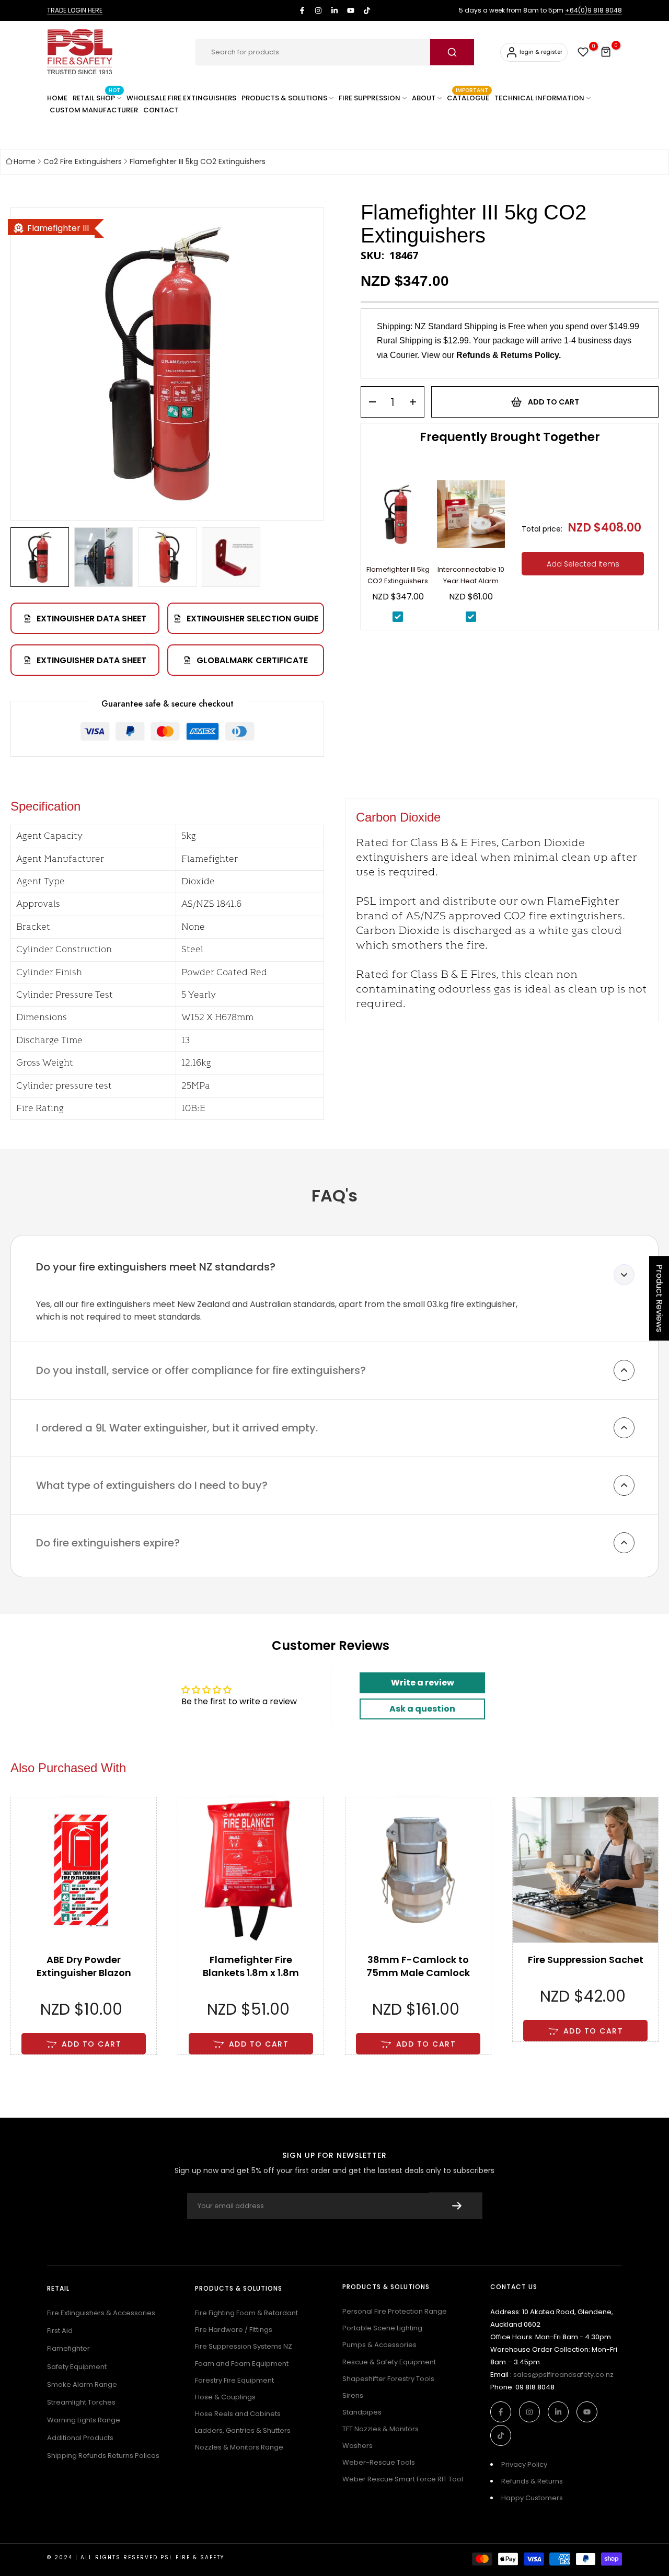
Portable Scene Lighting (382, 2328)
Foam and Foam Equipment (242, 2364)
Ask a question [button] (422, 1709)
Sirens (353, 2395)
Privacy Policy (524, 2464)
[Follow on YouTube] (351, 10)
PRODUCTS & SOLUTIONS (284, 98)
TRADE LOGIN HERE (75, 10)
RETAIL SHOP (96, 97)
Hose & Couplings (225, 2397)
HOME (57, 98)
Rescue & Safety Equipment (389, 2362)
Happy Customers (532, 2498)
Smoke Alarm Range (82, 2384)
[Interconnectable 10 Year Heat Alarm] (471, 518)
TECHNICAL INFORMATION (539, 98)
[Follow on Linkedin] (334, 10)
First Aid (60, 2331)
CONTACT (161, 110)
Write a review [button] (423, 1683)
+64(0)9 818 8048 (593, 10)
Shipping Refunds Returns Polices (103, 2456)
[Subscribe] (455, 2206)
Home (25, 161)
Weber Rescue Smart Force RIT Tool (403, 2479)
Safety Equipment (77, 2367)
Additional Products (80, 2438)
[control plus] (416, 402)
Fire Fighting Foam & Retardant (246, 2313)
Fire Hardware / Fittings (234, 2330)
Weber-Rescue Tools (379, 2462)
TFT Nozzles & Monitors (380, 2429)
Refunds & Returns (532, 2481)
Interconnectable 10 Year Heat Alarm (471, 575)
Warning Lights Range (84, 2420)
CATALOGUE (468, 97)
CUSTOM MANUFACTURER (94, 110)
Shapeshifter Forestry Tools (388, 2379)
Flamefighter (68, 2348)
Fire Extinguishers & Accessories (101, 2313)
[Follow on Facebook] (302, 10)
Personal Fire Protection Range (395, 2311)
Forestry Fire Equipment (234, 2380)
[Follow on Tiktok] (367, 10)
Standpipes (362, 2412)
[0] (583, 52)
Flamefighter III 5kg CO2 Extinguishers (198, 161)
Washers (357, 2446)
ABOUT (424, 98)
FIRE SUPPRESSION (370, 98)
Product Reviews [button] (659, 1298)
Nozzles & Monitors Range (239, 2447)
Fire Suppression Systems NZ (244, 2346)
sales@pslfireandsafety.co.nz (563, 2375)
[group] (40, 557)
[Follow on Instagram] (318, 10)
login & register (541, 52)
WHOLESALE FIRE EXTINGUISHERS (181, 98)
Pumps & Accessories (379, 2345)
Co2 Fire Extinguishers (83, 161)
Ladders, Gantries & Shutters (243, 2430)
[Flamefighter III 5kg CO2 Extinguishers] (398, 518)
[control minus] (369, 402)
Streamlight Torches (81, 2402)
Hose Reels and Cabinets (238, 2414)
